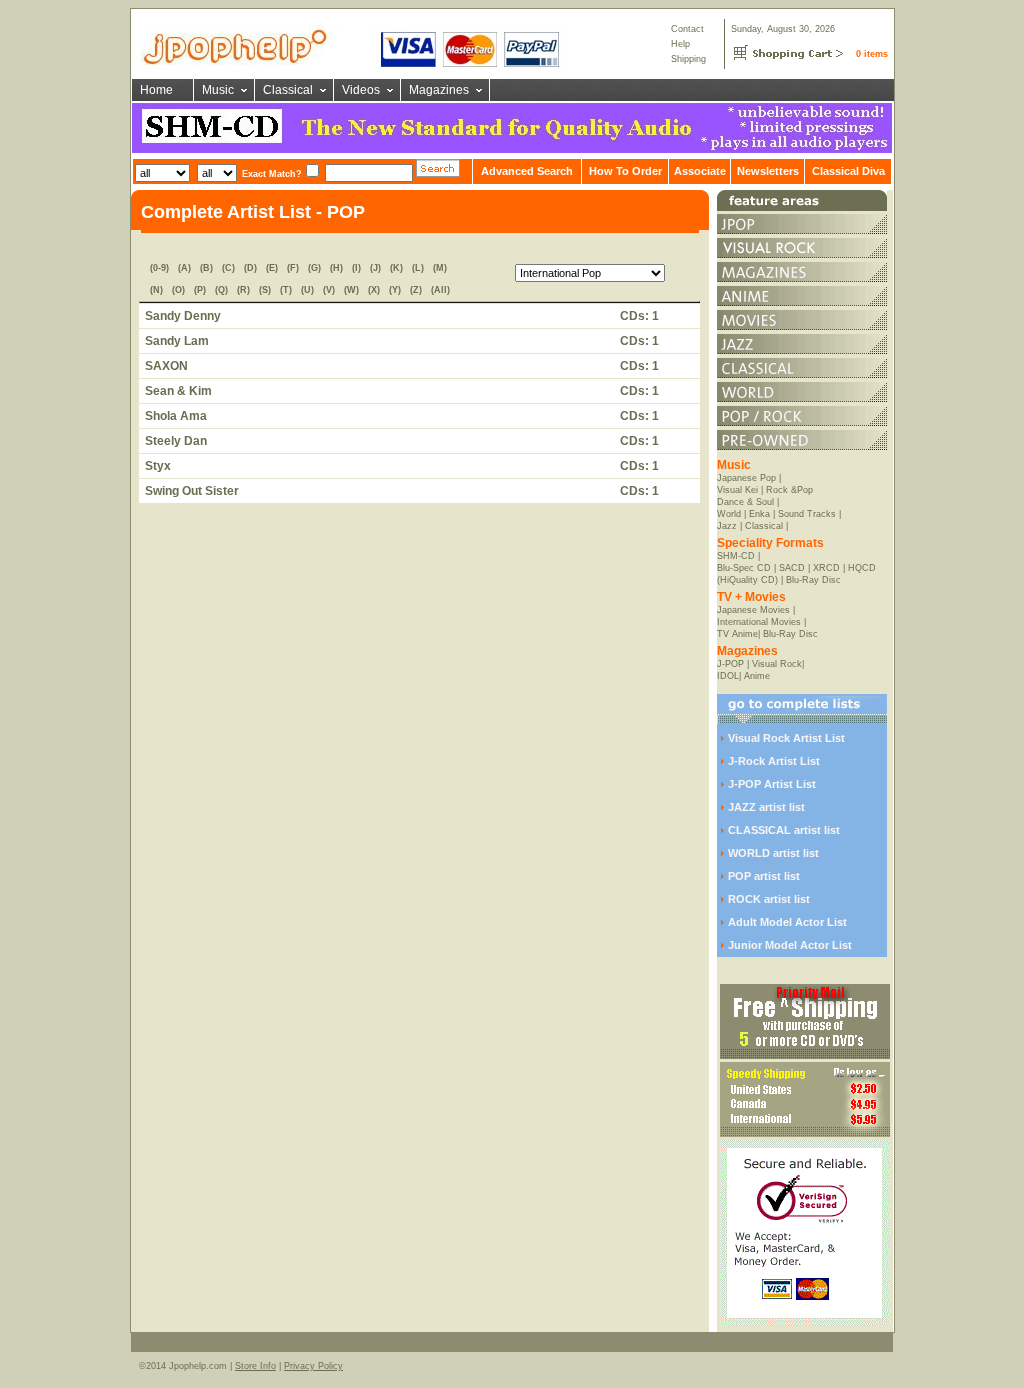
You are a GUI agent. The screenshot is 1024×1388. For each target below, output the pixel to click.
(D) (250, 268)
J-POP (730, 664)
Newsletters (768, 171)
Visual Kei (737, 490)
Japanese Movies (753, 610)
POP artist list (764, 876)
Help (680, 44)
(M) (440, 268)
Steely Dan (176, 441)
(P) (200, 290)
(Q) (221, 290)
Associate (700, 171)
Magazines (439, 90)
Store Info (255, 1366)
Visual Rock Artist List (786, 738)
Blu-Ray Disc (813, 580)
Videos (361, 90)
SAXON (166, 366)
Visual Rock (777, 664)
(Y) (395, 290)
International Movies (759, 622)
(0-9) (159, 268)
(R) (243, 290)
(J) (375, 268)
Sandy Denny (183, 316)
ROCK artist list (769, 899)
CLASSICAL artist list (784, 830)
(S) (265, 290)
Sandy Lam (177, 341)
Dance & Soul (745, 502)
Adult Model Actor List (787, 922)
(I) (356, 268)
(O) (178, 290)
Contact (687, 29)
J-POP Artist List (772, 784)
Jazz (727, 526)
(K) (396, 268)
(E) (272, 268)
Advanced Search (527, 171)
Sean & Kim (178, 391)
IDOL (728, 676)
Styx (158, 466)
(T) (286, 290)
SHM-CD (736, 556)
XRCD (826, 568)
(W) (351, 290)
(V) (329, 290)
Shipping (688, 59)
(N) (156, 290)
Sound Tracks (807, 514)
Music (218, 90)
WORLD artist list (773, 853)
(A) (184, 268)
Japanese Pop (746, 478)
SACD (792, 568)
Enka (759, 514)
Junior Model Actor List (790, 945)
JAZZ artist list (766, 807)
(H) (336, 268)
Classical (288, 90)
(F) (293, 268)
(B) (206, 268)
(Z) (416, 290)
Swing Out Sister (192, 491)
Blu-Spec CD (744, 568)
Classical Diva (848, 171)
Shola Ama (176, 416)
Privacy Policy (313, 1366)
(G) (314, 268)
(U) (307, 290)
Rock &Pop (789, 490)
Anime (757, 676)
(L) (418, 268)
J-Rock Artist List (774, 761)
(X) (374, 290)
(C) (228, 268)
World (729, 514)
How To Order (625, 171)
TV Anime (737, 634)
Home (156, 90)
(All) (440, 290)
